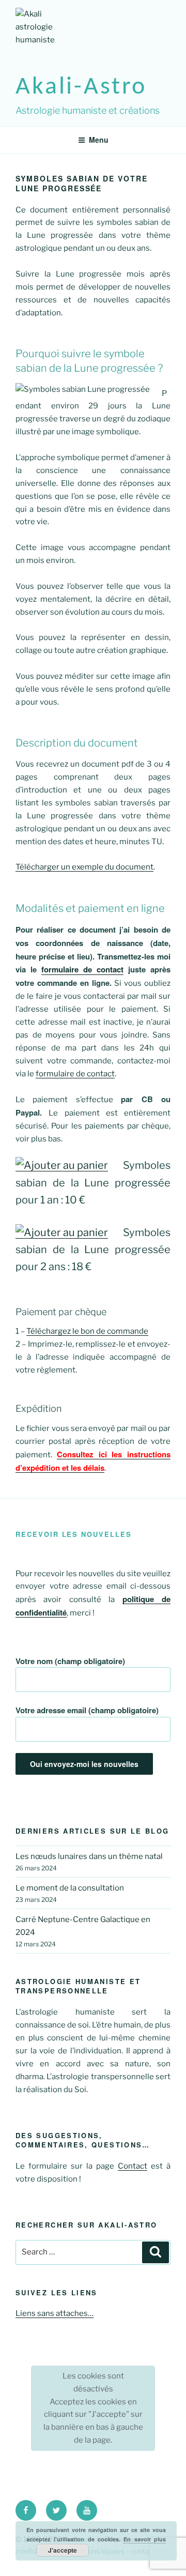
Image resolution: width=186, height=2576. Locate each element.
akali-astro (81, 87)
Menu (99, 140)
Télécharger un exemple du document (84, 867)
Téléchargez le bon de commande (87, 1331)
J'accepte (63, 2550)
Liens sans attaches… (55, 2313)
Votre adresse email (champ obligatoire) (87, 1710)
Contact (133, 2166)
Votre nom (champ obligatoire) (70, 1661)
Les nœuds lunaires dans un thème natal (89, 1856)
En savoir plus (145, 2539)
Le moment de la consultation (70, 1888)
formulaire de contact (82, 969)
